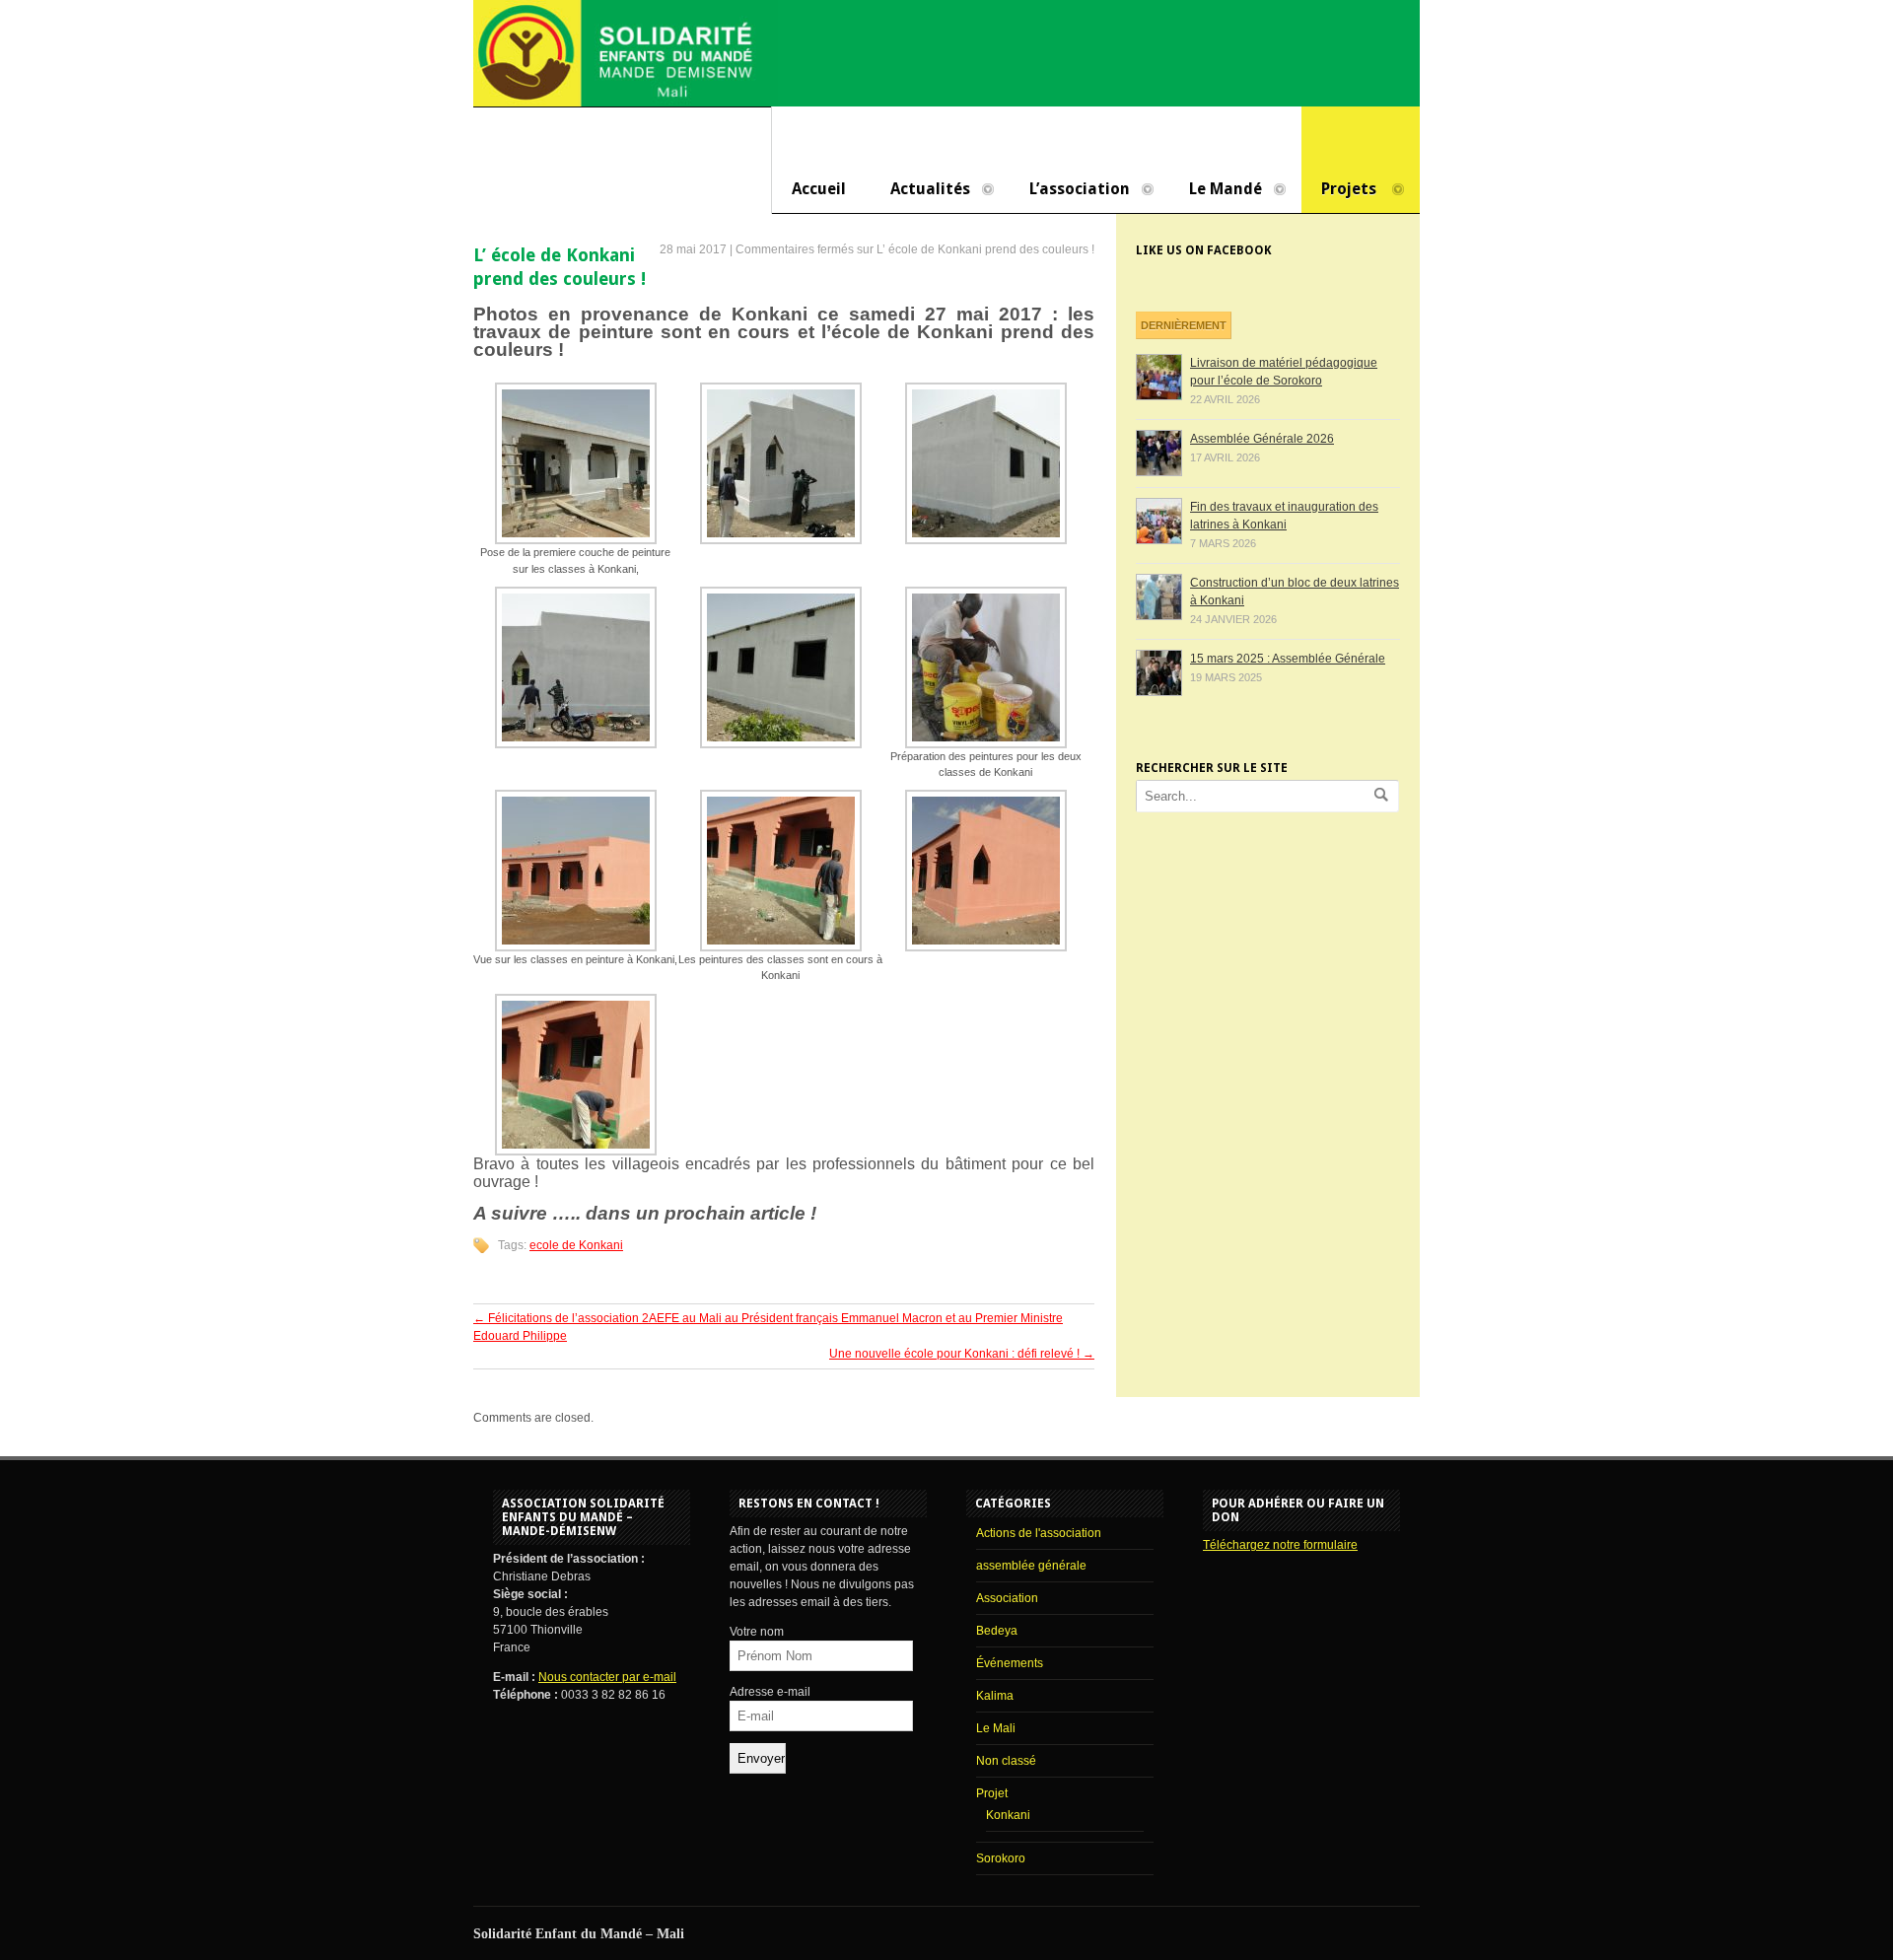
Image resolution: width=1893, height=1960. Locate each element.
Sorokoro (1001, 1858)
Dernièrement (1184, 325)
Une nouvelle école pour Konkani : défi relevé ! (962, 1354)
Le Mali (996, 1728)
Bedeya (997, 1631)
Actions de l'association (1039, 1533)
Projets (1339, 190)
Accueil (819, 189)
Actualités (920, 190)
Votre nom (757, 1632)
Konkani (1008, 1815)
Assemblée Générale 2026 (1262, 439)
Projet (992, 1793)
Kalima (995, 1696)
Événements (1010, 1663)
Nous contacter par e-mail (607, 1677)
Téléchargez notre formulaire (1280, 1545)
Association (1007, 1598)
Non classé (1006, 1761)
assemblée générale (1031, 1566)
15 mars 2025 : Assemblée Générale (1288, 659)
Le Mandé (1216, 190)
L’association (1070, 190)
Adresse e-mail (770, 1692)
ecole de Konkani (576, 1245)
